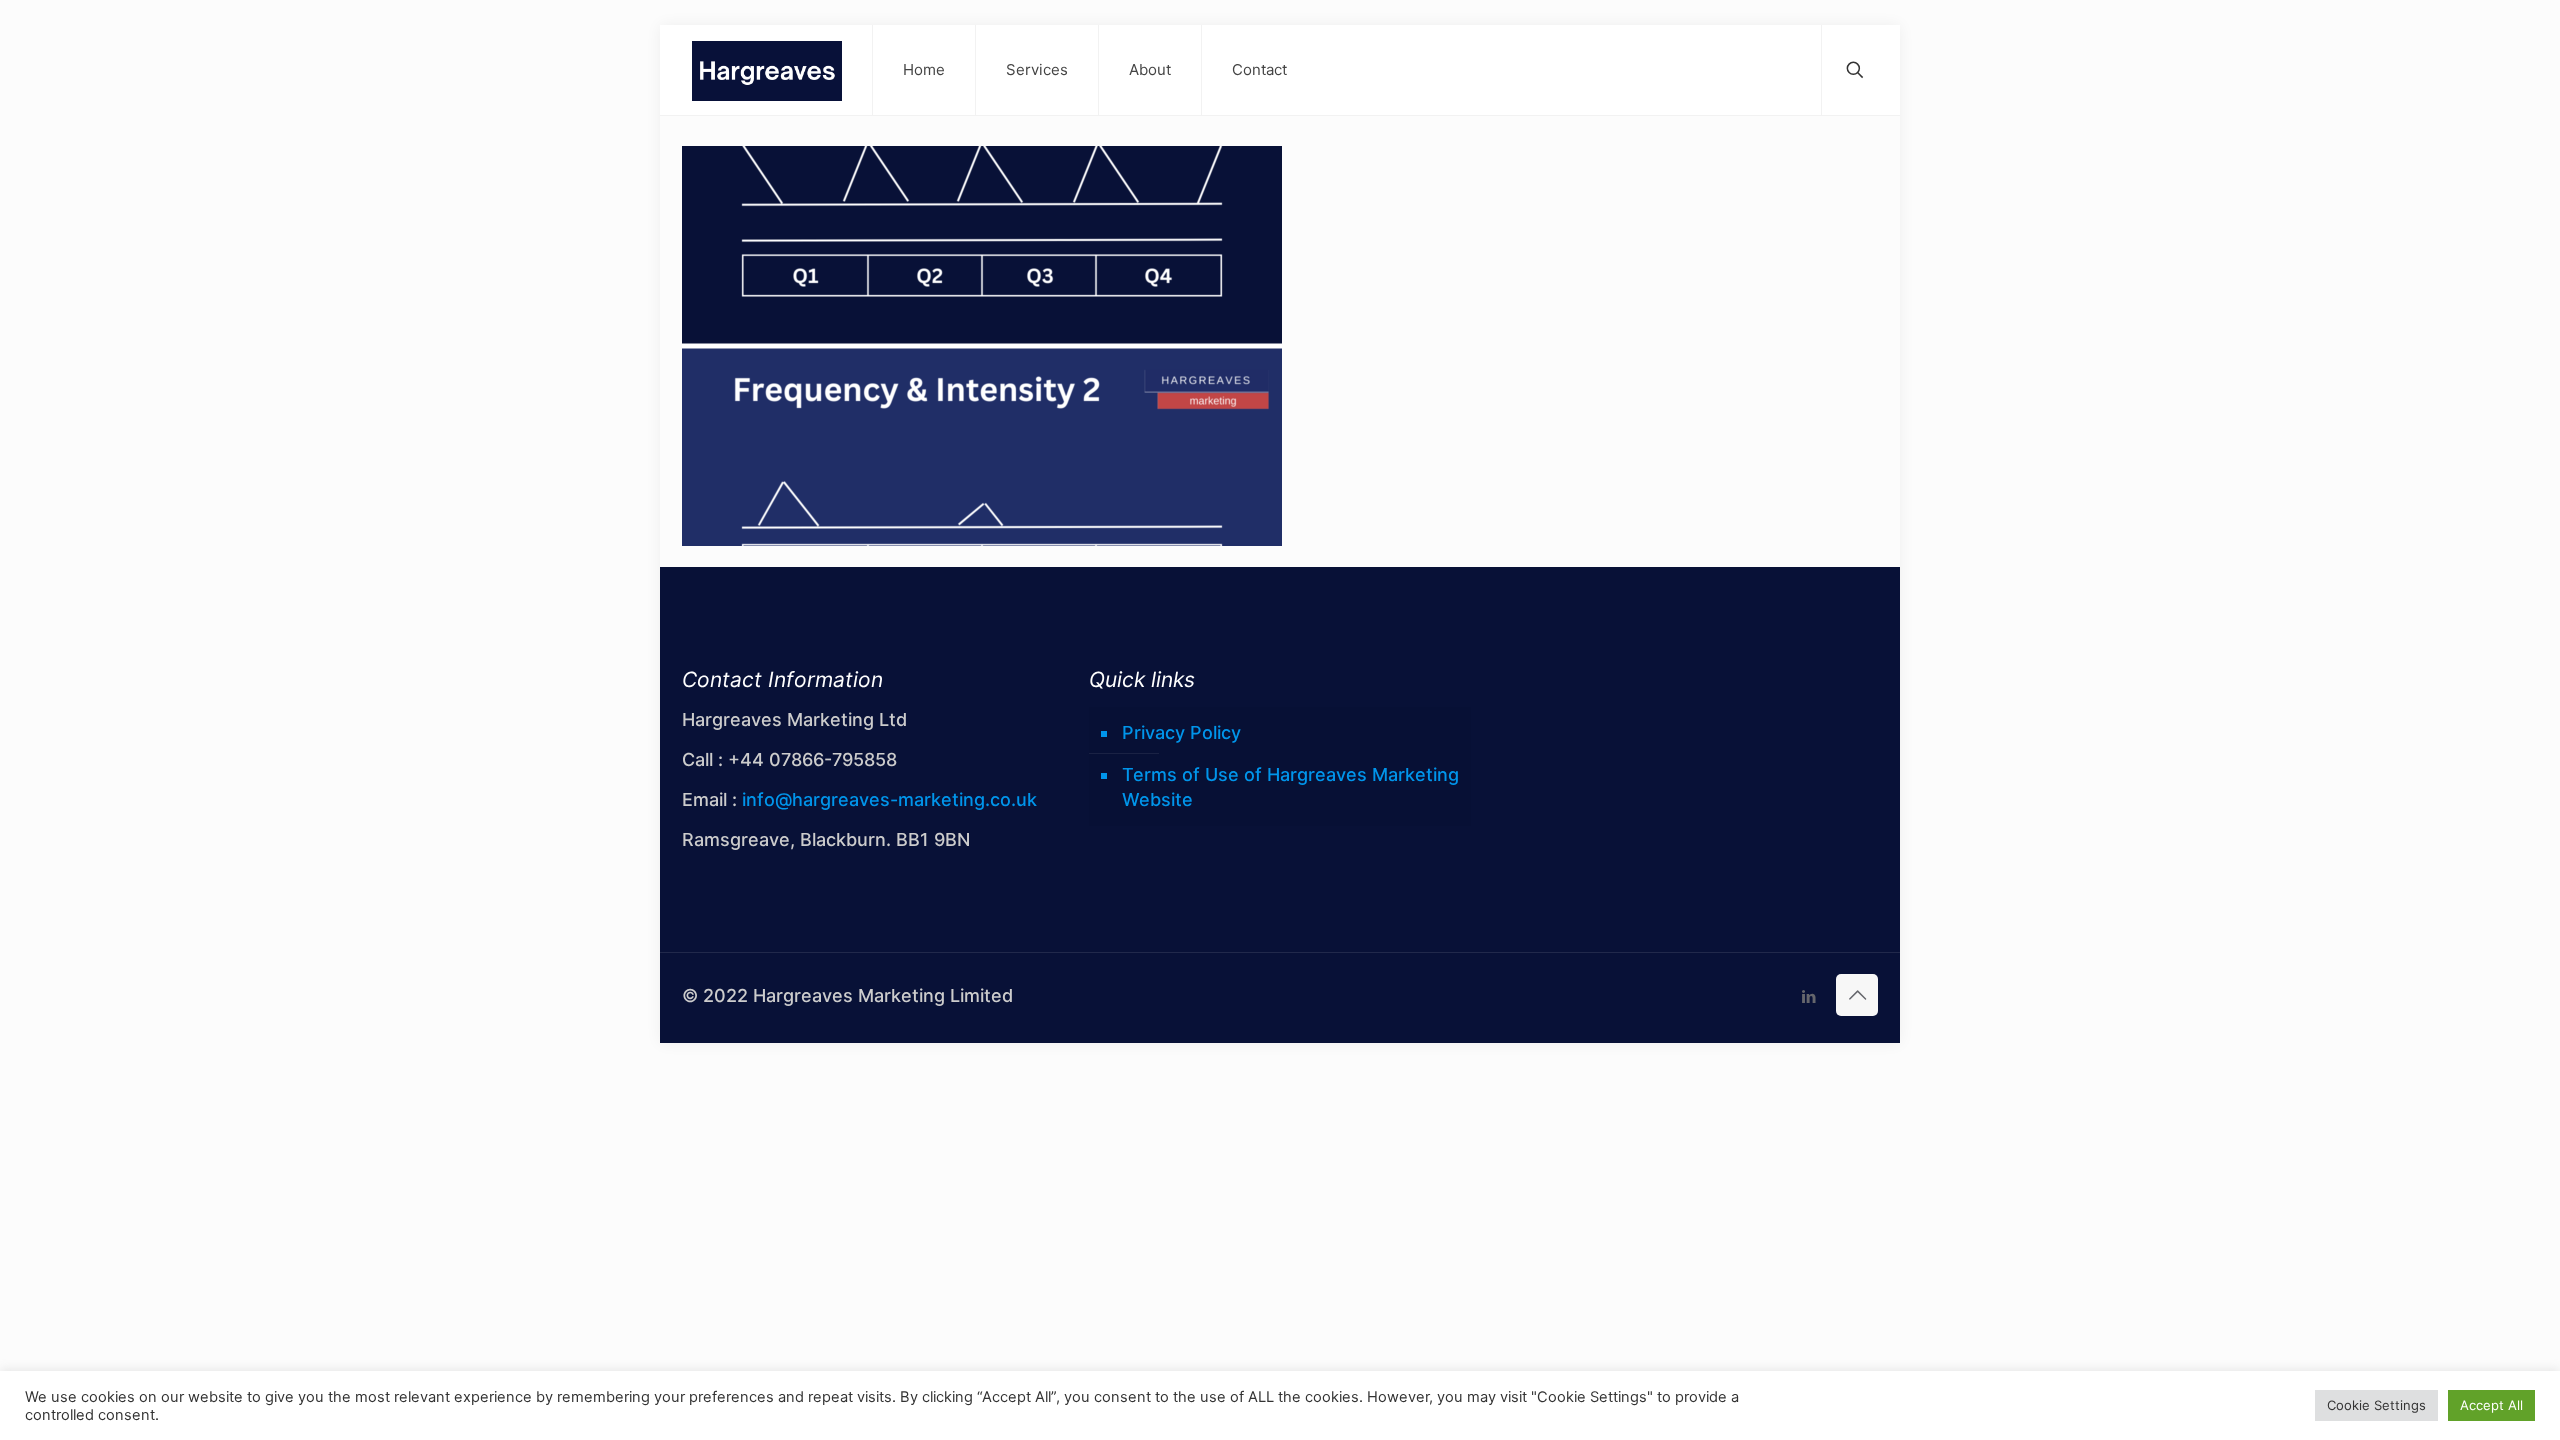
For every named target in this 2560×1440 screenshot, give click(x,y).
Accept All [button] (2491, 1405)
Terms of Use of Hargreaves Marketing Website (1290, 787)
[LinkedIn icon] (1808, 996)
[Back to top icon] (1857, 995)
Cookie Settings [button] (2376, 1405)
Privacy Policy (1181, 732)
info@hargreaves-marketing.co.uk (889, 799)
